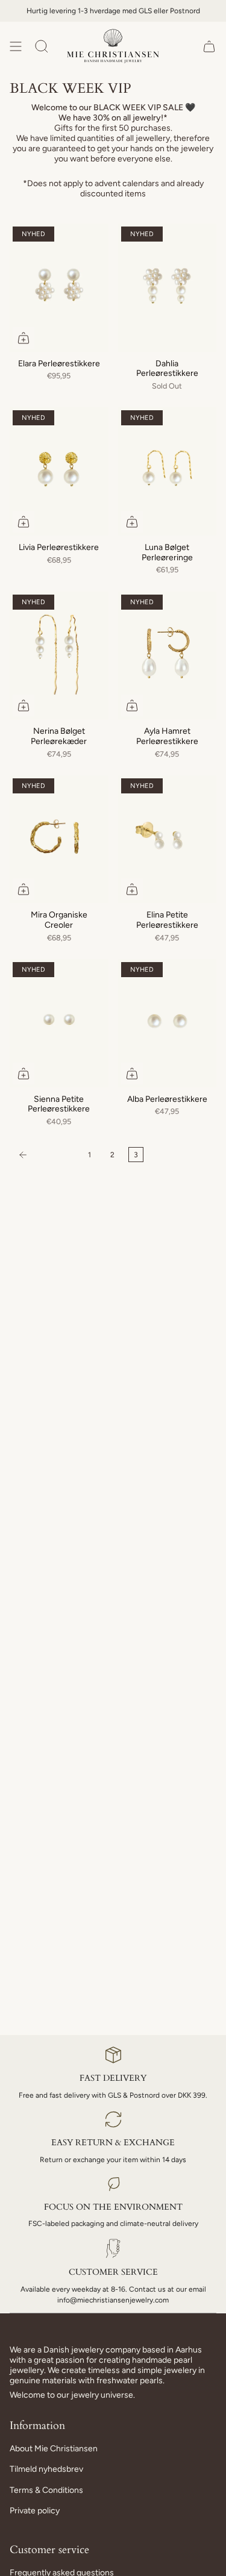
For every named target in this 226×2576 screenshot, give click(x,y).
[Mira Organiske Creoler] (59, 839)
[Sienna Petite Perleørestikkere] (59, 1023)
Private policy (35, 2511)
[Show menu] (16, 46)
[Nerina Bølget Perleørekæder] (59, 656)
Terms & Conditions (46, 2490)
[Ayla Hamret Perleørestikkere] (168, 656)
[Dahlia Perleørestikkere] (168, 288)
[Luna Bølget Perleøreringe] (168, 471)
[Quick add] (24, 338)
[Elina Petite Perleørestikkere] (168, 839)
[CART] (209, 46)
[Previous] (46, 1155)
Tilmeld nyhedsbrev (46, 2469)
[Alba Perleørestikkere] (168, 1023)
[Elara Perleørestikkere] (59, 288)
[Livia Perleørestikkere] (59, 471)
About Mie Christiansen (54, 2449)
